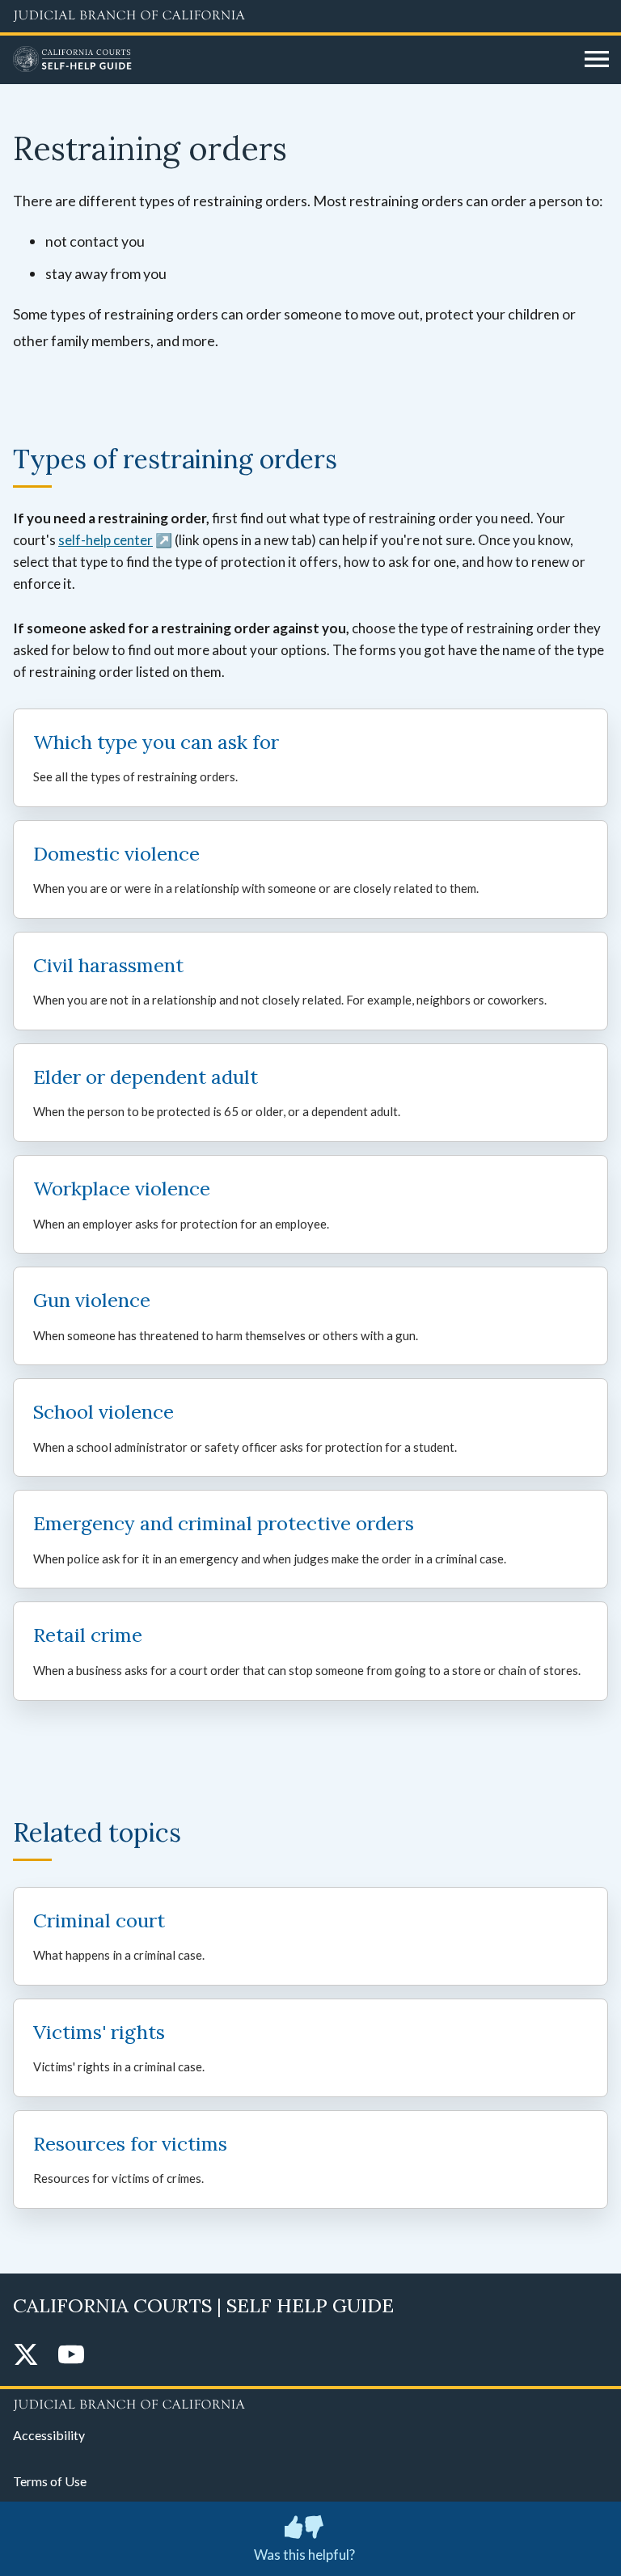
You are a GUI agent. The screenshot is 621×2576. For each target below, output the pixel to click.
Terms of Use (50, 2481)
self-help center (106, 540)
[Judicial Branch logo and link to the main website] (310, 16)
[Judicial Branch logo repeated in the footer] (310, 2402)
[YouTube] (71, 2356)
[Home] (293, 60)
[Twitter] (26, 2356)
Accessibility (49, 2435)
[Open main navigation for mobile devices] (597, 60)
